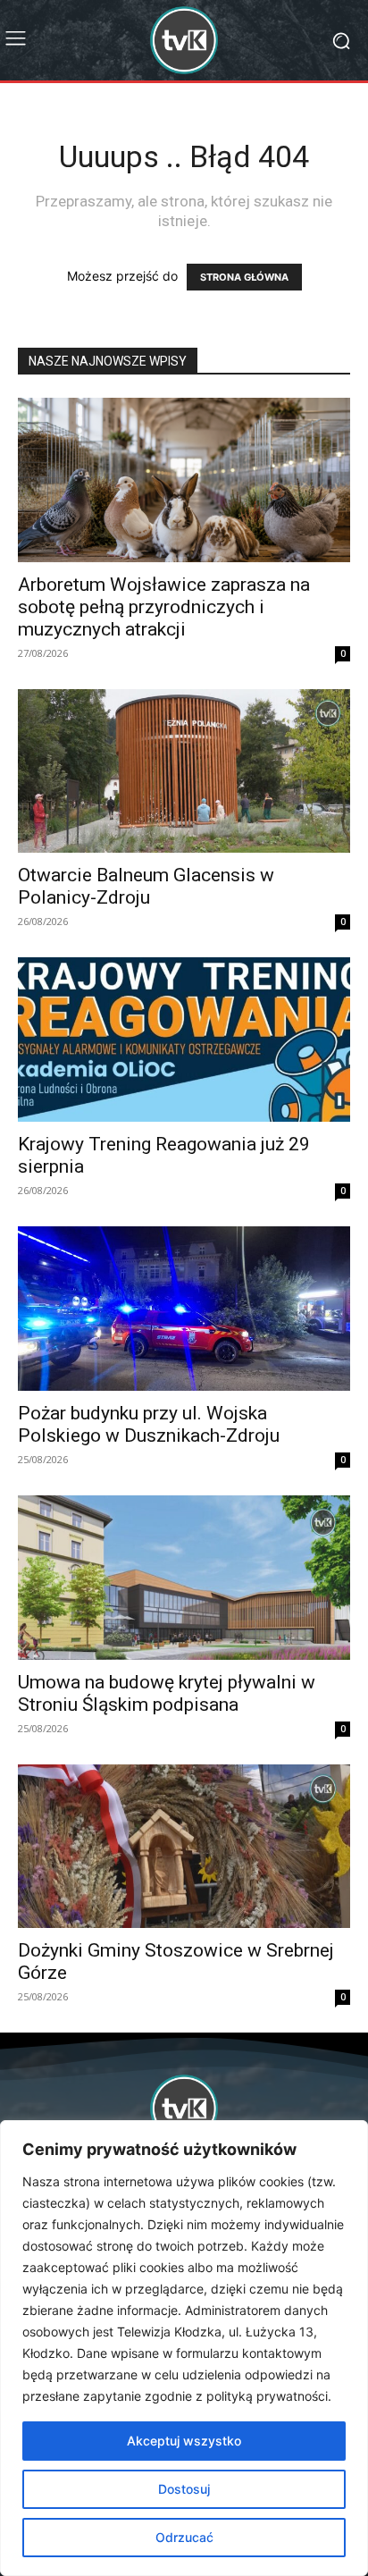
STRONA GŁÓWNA (244, 277)
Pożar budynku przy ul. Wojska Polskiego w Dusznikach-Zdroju (151, 1424)
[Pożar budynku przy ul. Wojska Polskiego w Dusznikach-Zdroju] (184, 1309)
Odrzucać (184, 2537)
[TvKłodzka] (184, 40)
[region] (184, 2348)
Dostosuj (184, 2489)
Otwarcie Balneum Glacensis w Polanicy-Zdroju (146, 886)
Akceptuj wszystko (184, 2441)
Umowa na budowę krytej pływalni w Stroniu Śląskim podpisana (167, 1693)
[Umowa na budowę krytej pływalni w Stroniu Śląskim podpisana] (184, 1578)
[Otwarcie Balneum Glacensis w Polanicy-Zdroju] (184, 771)
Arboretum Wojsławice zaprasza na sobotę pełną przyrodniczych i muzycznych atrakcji (164, 607)
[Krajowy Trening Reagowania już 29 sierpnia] (184, 1040)
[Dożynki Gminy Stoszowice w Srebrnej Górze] (184, 1847)
